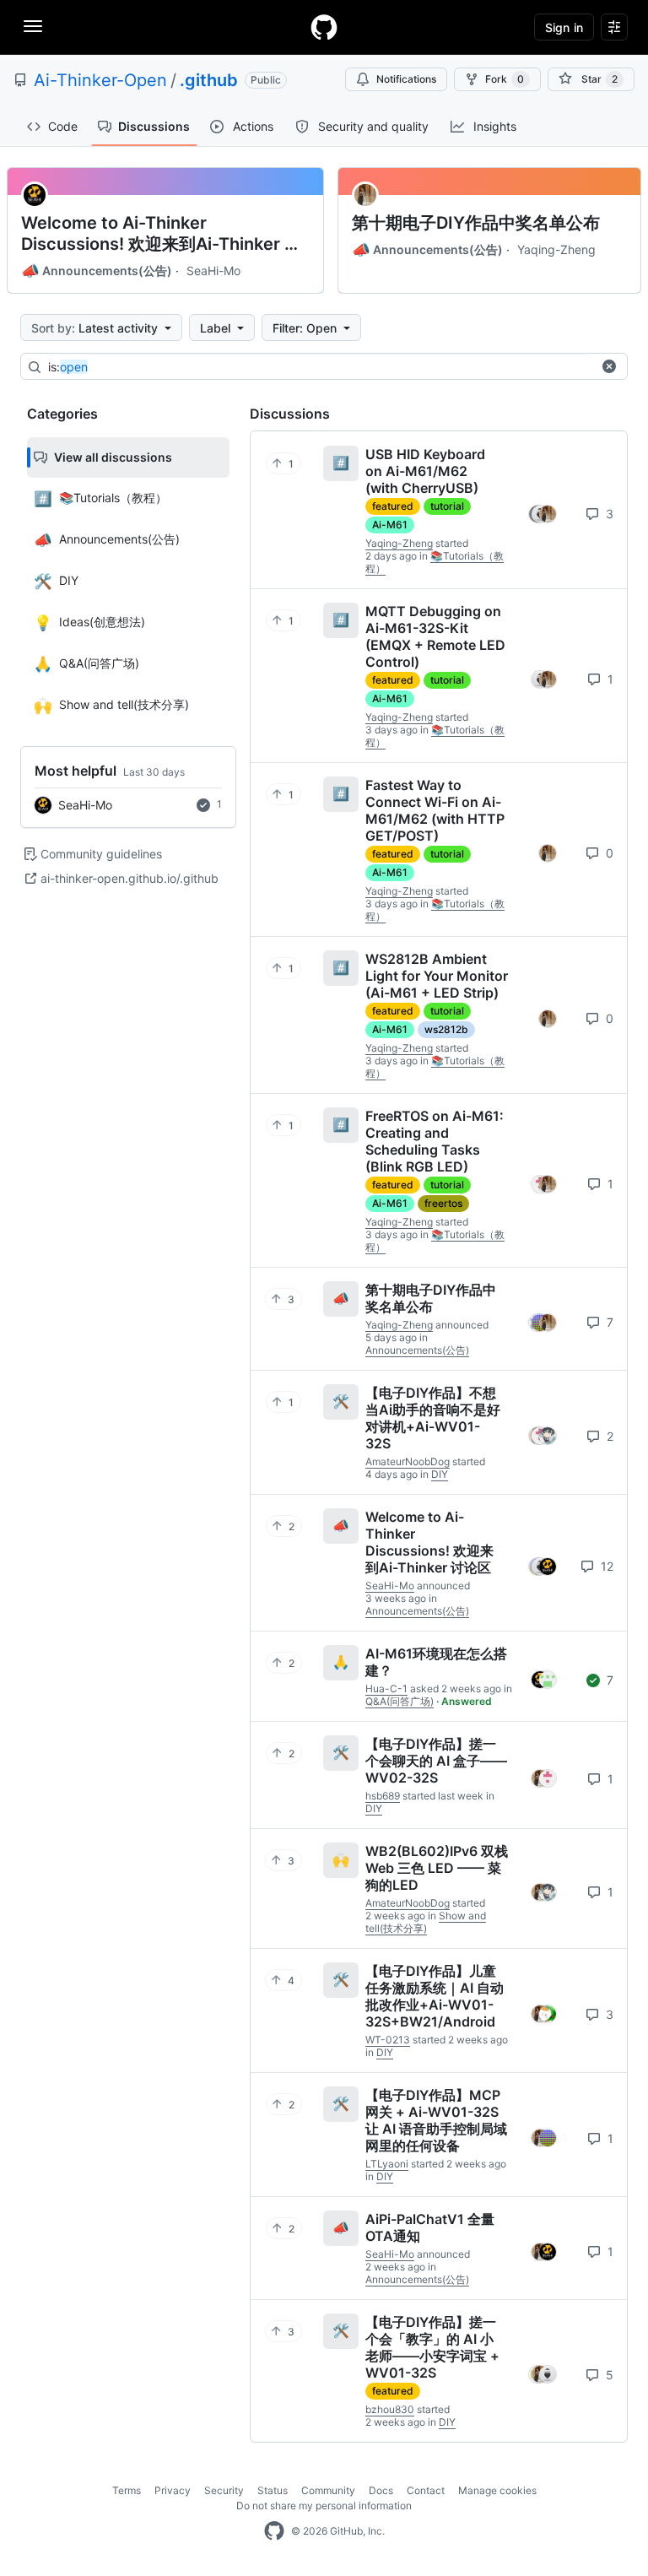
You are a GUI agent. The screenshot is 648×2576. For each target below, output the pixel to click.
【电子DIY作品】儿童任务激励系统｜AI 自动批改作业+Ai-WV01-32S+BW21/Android (435, 1996)
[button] (609, 366)
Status (273, 2490)
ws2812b (446, 1029)
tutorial (447, 506)
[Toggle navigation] (33, 26)
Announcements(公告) (97, 271)
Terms (127, 2490)
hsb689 (383, 1796)
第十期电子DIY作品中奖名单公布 (476, 223)
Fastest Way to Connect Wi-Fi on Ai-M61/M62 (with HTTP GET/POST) (435, 810)
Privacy (173, 2490)
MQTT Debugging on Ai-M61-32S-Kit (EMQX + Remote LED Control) (435, 636)
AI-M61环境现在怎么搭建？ (436, 1662)
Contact (426, 2490)
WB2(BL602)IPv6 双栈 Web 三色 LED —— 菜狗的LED (437, 1868)
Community (328, 2490)
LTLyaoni (387, 2164)
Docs (381, 2490)
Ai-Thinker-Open (100, 80)
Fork (505, 79)
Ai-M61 (390, 525)
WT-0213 (388, 2040)
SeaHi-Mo (213, 271)
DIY (440, 1474)
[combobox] (320, 367)
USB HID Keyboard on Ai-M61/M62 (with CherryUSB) (425, 471)
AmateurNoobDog (408, 1461)
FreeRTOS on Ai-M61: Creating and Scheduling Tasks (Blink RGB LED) (435, 1141)
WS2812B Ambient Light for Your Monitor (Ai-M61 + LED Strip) (437, 976)
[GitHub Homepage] (274, 2531)
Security (224, 2490)
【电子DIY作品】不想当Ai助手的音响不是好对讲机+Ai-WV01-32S (433, 1418)
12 (605, 1566)
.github (209, 80)
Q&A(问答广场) (400, 1701)
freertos (443, 1203)
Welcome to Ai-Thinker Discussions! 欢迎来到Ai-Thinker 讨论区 (161, 234)
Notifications (406, 79)
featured (393, 506)
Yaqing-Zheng (556, 249)
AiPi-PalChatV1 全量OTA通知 (430, 2227)
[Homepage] (324, 27)
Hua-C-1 (386, 1688)
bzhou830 (390, 2409)
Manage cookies (497, 2490)
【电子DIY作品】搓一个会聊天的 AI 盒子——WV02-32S (436, 1761)
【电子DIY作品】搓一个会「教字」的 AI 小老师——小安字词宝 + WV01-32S (432, 2347)
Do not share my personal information (324, 2506)
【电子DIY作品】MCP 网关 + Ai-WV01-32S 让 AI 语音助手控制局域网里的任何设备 (436, 2120)
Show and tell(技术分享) (426, 1922)
